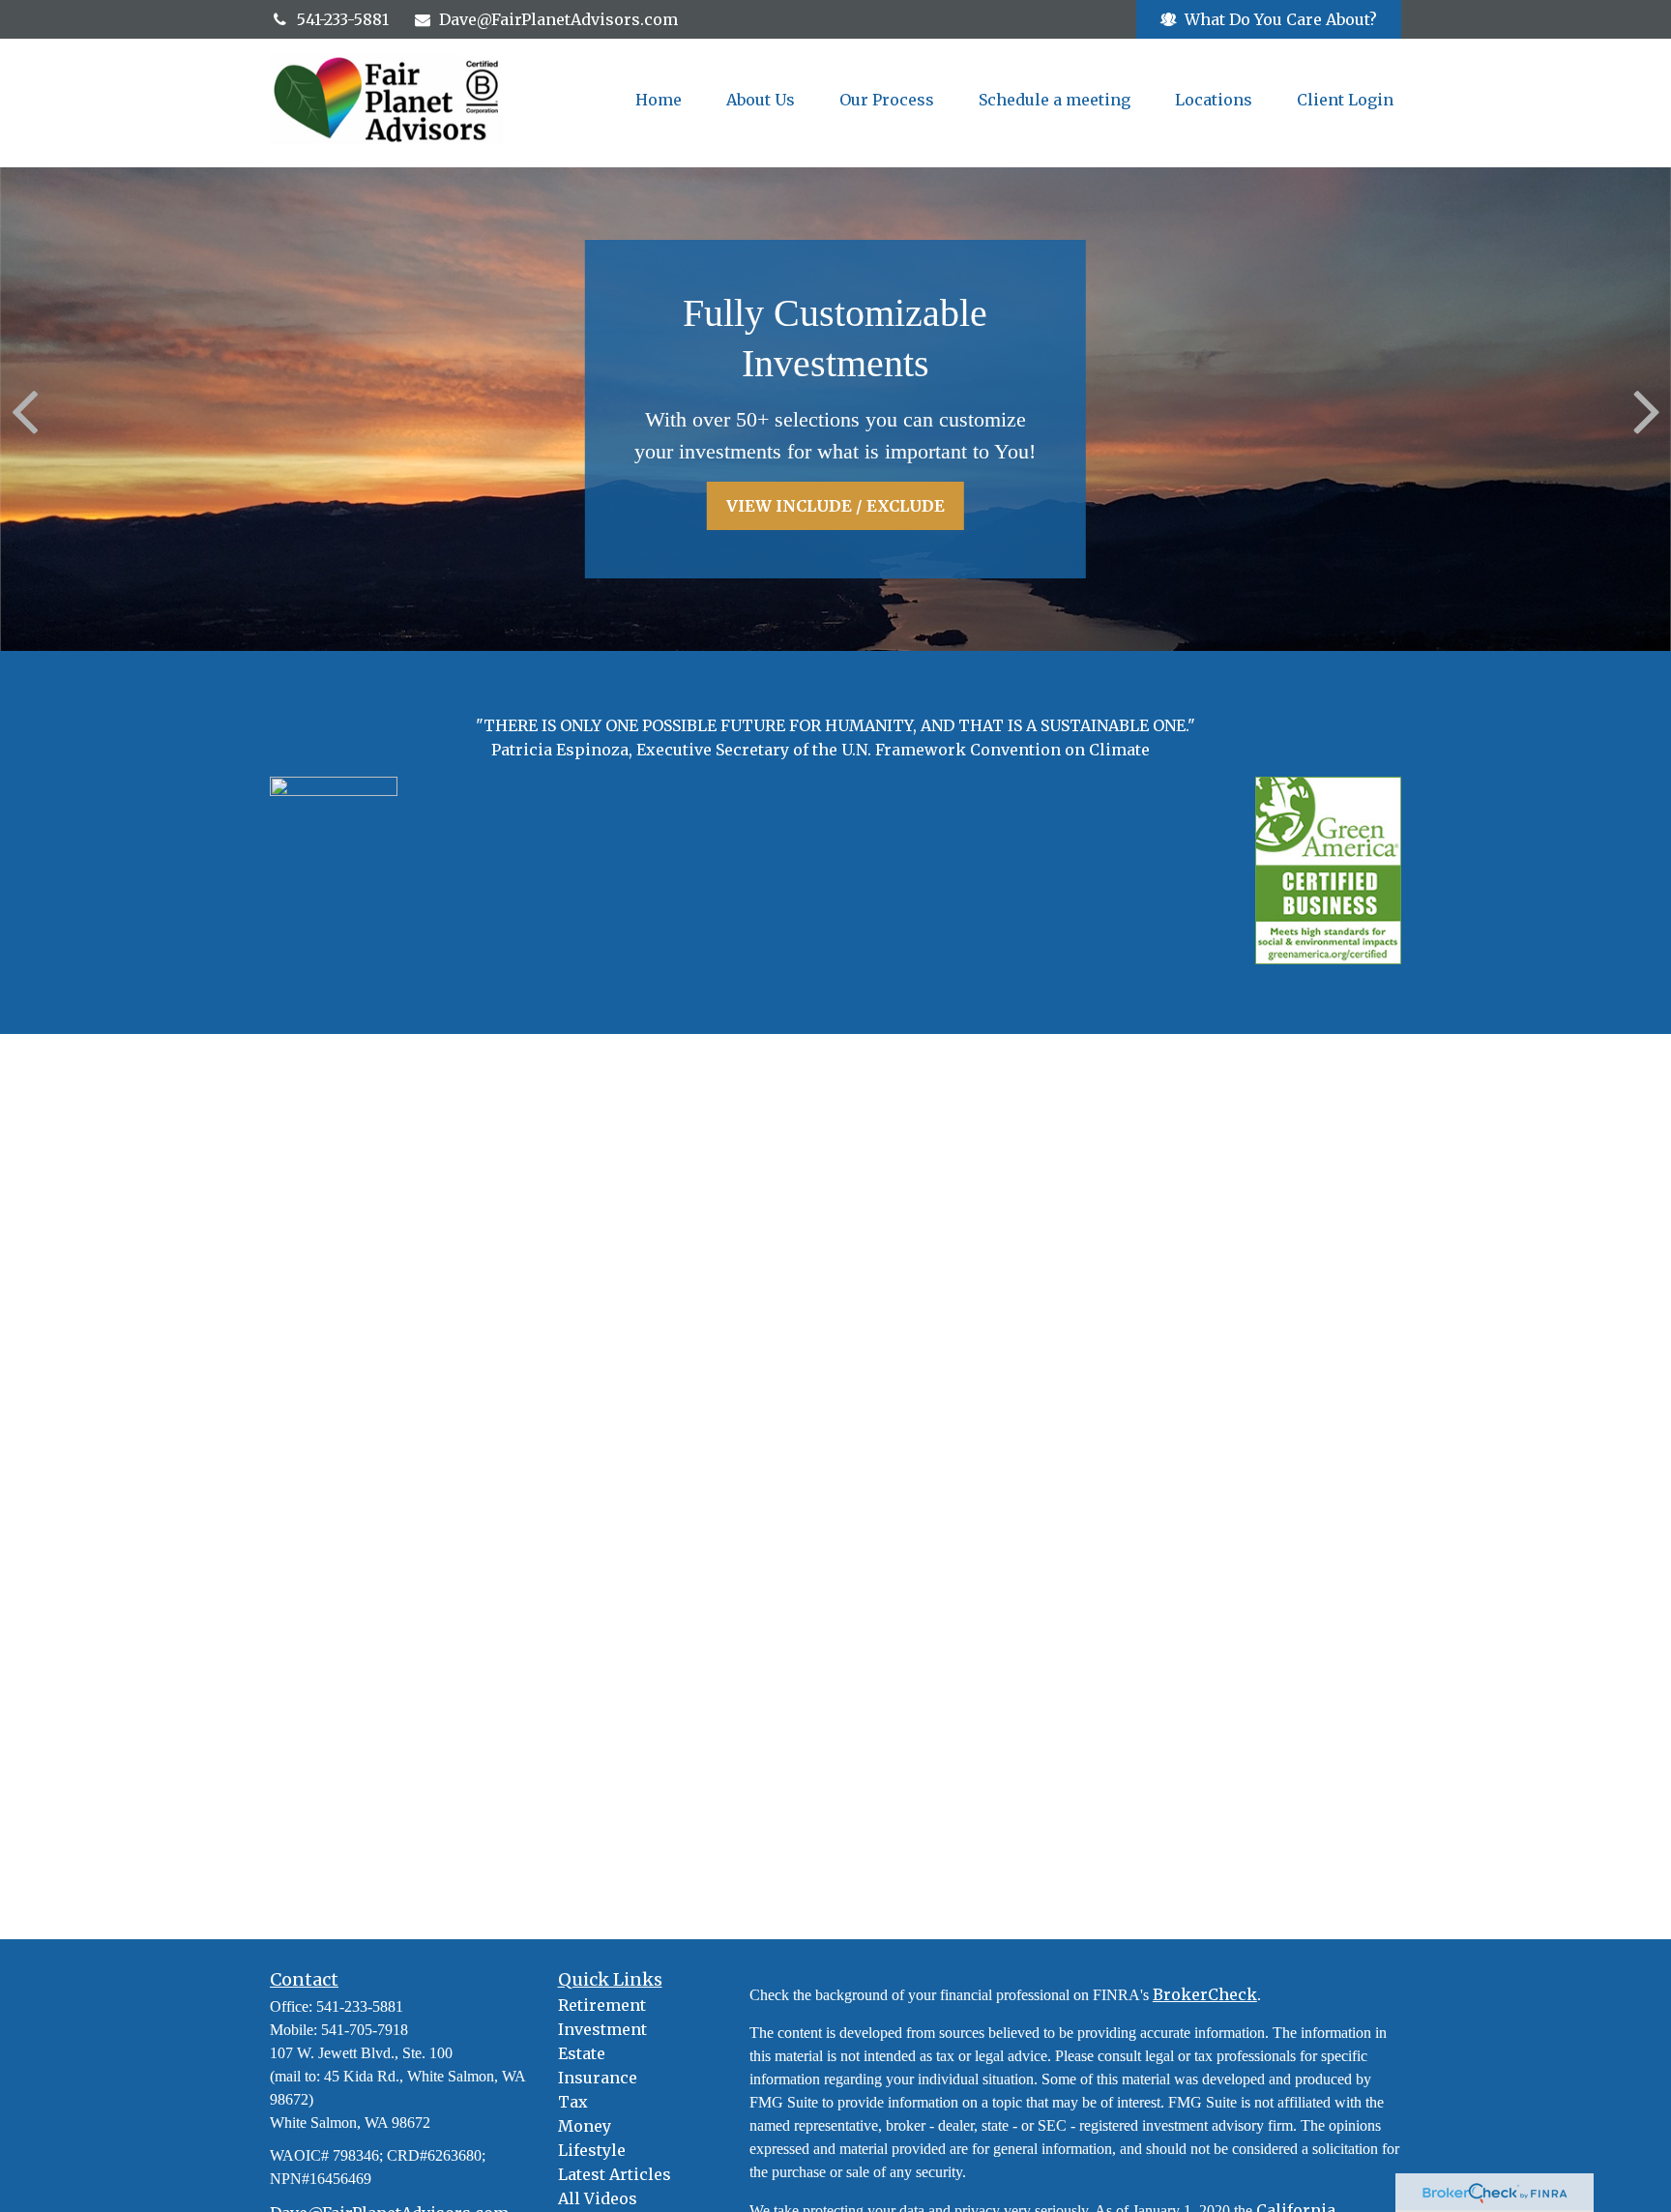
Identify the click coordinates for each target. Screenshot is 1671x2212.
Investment (602, 2029)
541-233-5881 (343, 19)
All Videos (598, 2198)
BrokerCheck (1205, 1994)
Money (585, 2126)
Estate (582, 2053)
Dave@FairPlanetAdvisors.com (558, 19)
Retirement (602, 2005)
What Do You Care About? (1281, 19)
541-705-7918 (365, 2030)
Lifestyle (592, 2150)
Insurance (598, 2078)
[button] (659, 100)
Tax (573, 2102)
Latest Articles (615, 2174)
